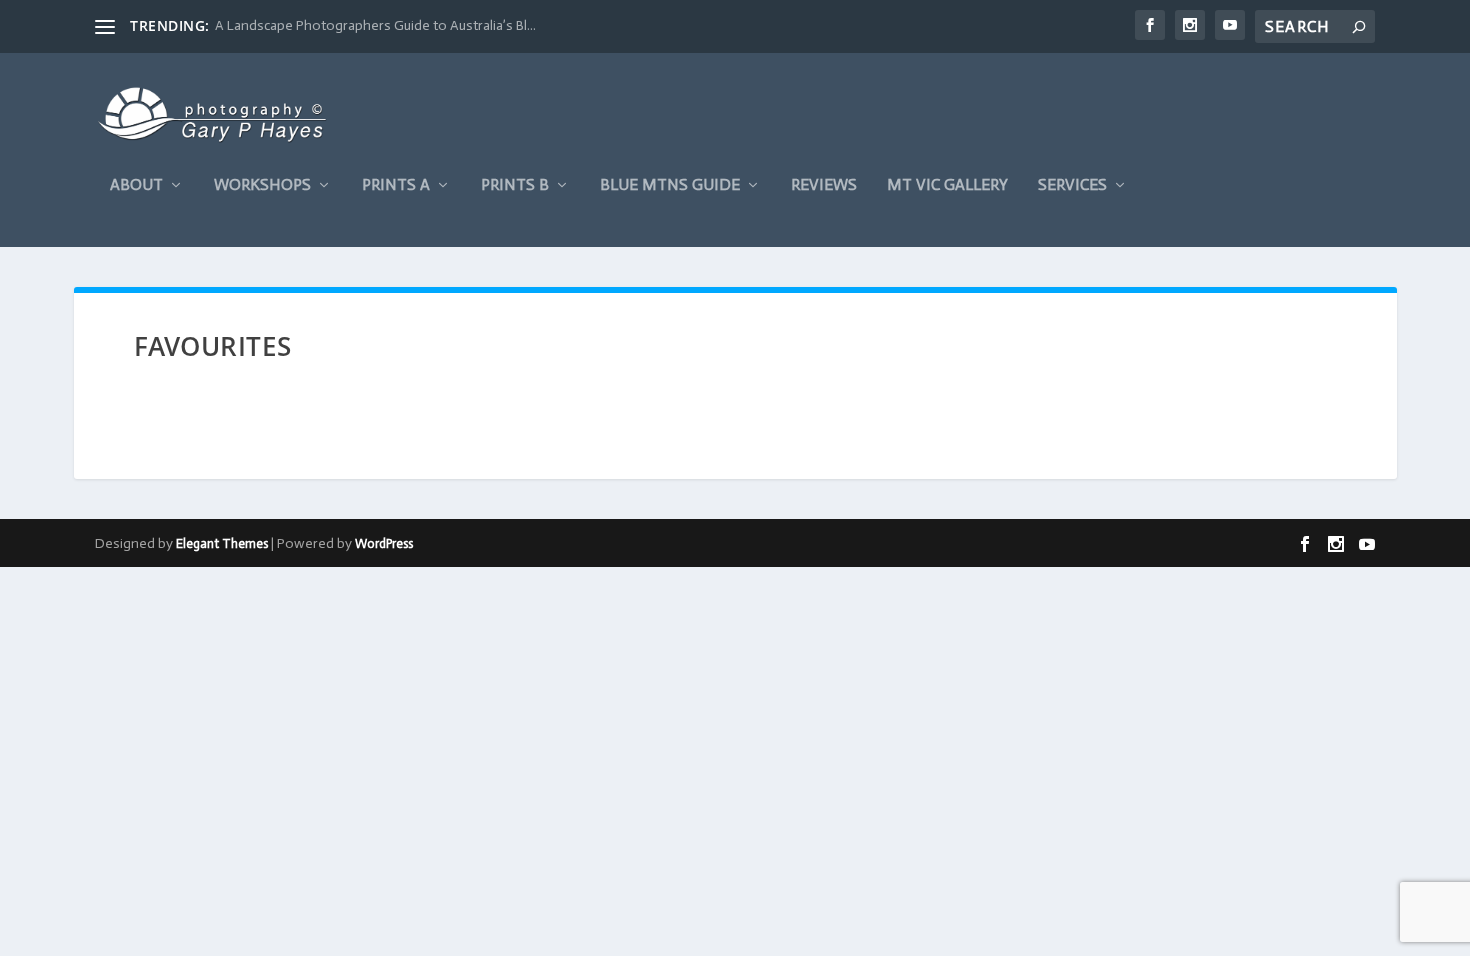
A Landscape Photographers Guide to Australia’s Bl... (375, 25)
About (136, 185)
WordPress (384, 543)
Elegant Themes (222, 543)
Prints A (396, 185)
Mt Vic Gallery (947, 185)
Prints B (515, 185)
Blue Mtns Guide (670, 185)
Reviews (824, 185)
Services (1072, 185)
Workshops (262, 185)
